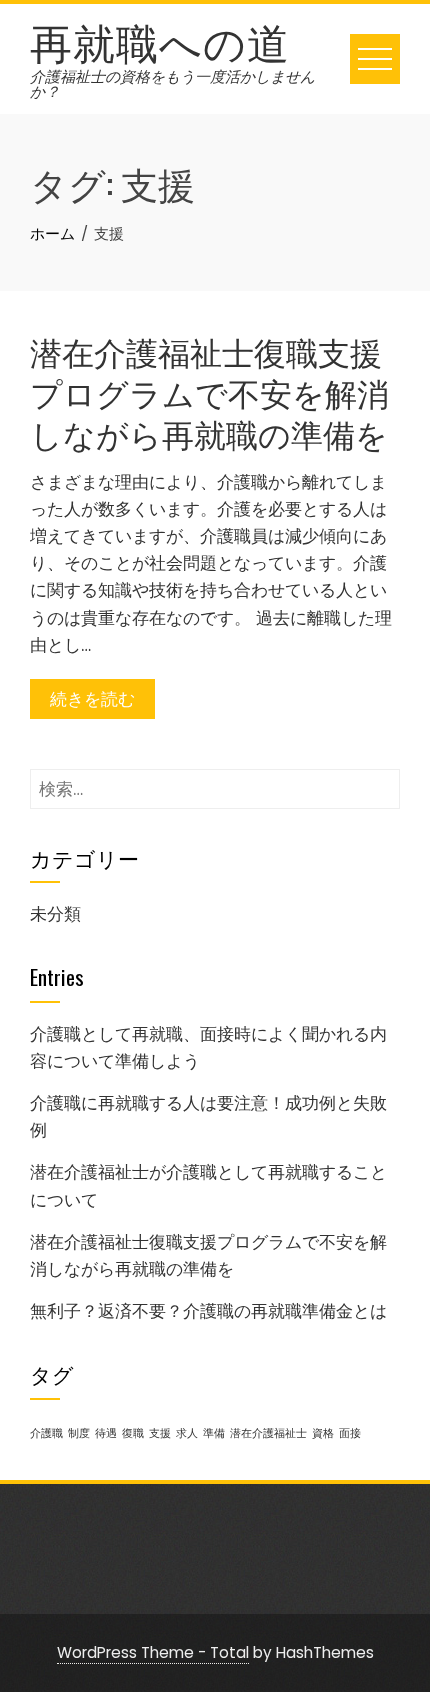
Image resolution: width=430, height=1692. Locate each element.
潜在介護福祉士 (268, 1433)
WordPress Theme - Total (153, 1652)
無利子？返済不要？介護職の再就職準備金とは (208, 1311)
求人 (187, 1433)
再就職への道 (160, 40)
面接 (350, 1433)
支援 (160, 1433)
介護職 (46, 1433)
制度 (79, 1433)
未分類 (55, 914)
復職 (133, 1433)
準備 (214, 1433)
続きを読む (92, 699)
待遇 (106, 1433)
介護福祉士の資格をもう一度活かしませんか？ (172, 84)
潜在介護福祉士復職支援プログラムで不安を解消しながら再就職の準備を (209, 391)
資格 (323, 1433)
